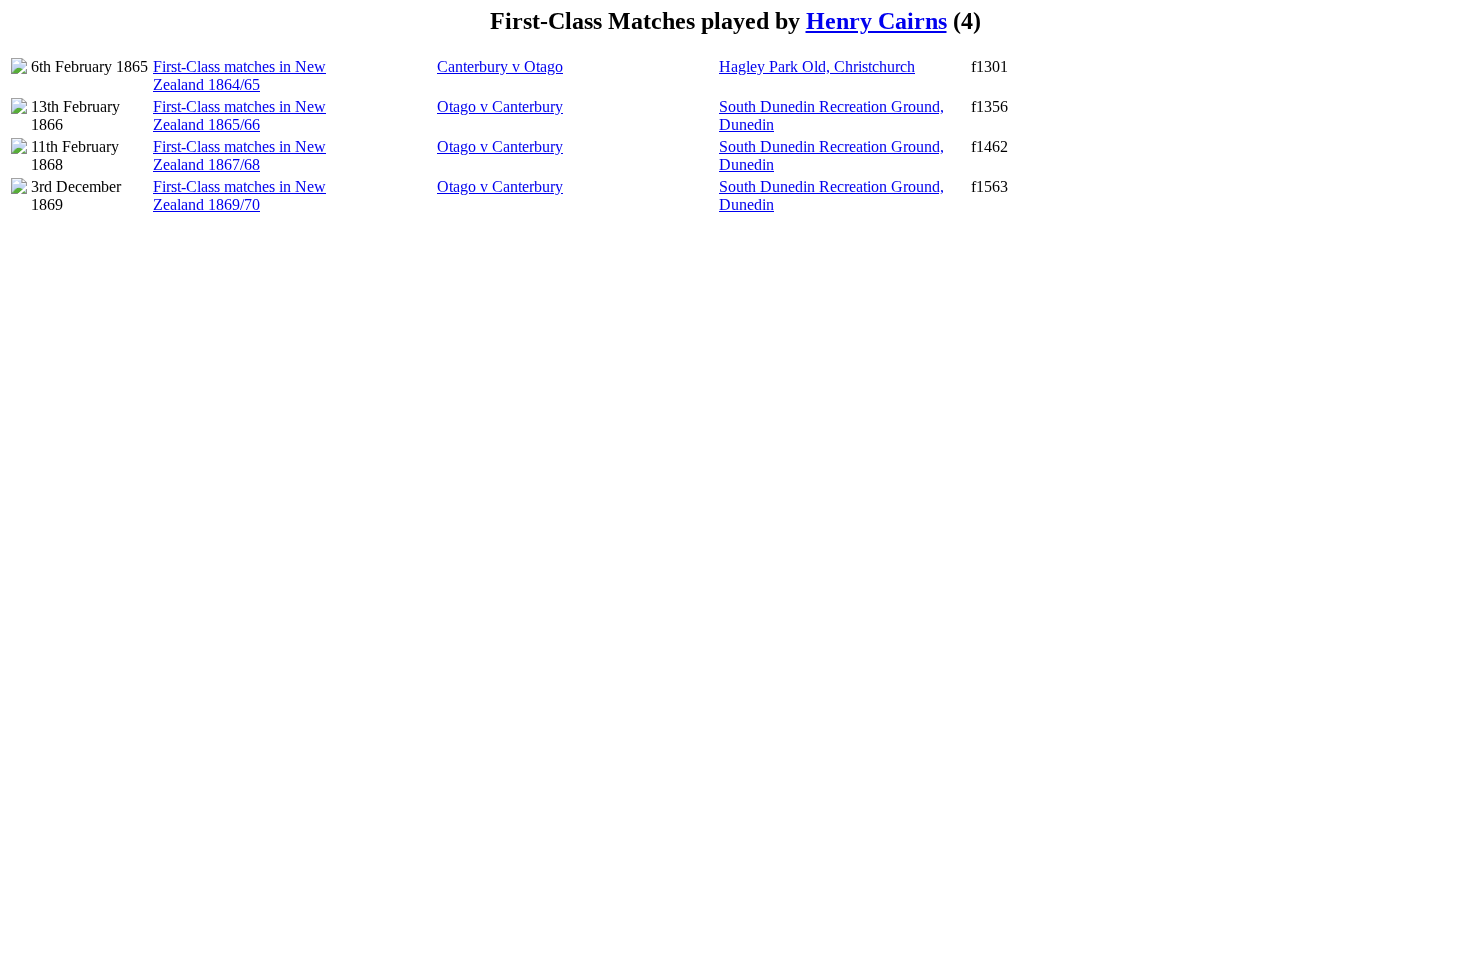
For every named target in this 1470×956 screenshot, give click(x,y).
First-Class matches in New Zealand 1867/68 (239, 155)
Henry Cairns (876, 21)
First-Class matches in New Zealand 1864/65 (239, 75)
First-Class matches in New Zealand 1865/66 (239, 115)
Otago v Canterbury (500, 106)
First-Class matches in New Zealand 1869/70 (239, 195)
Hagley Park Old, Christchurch (817, 66)
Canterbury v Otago (500, 66)
